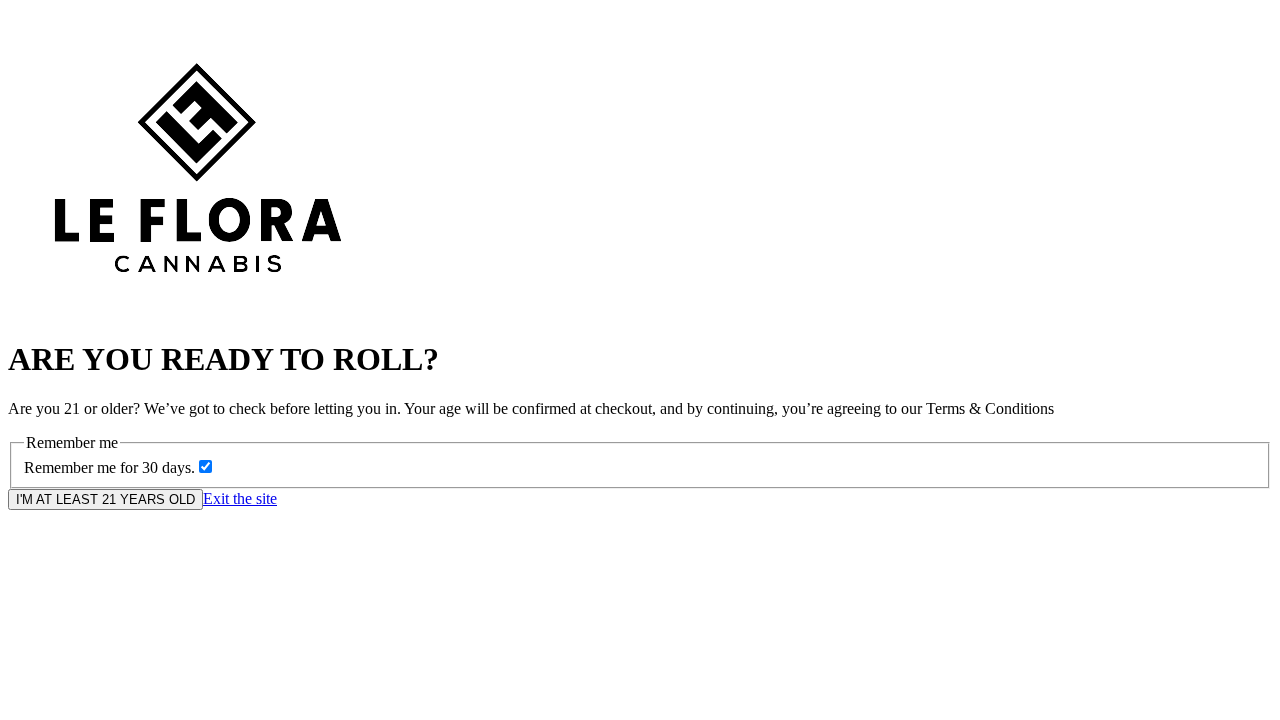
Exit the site (240, 498)
